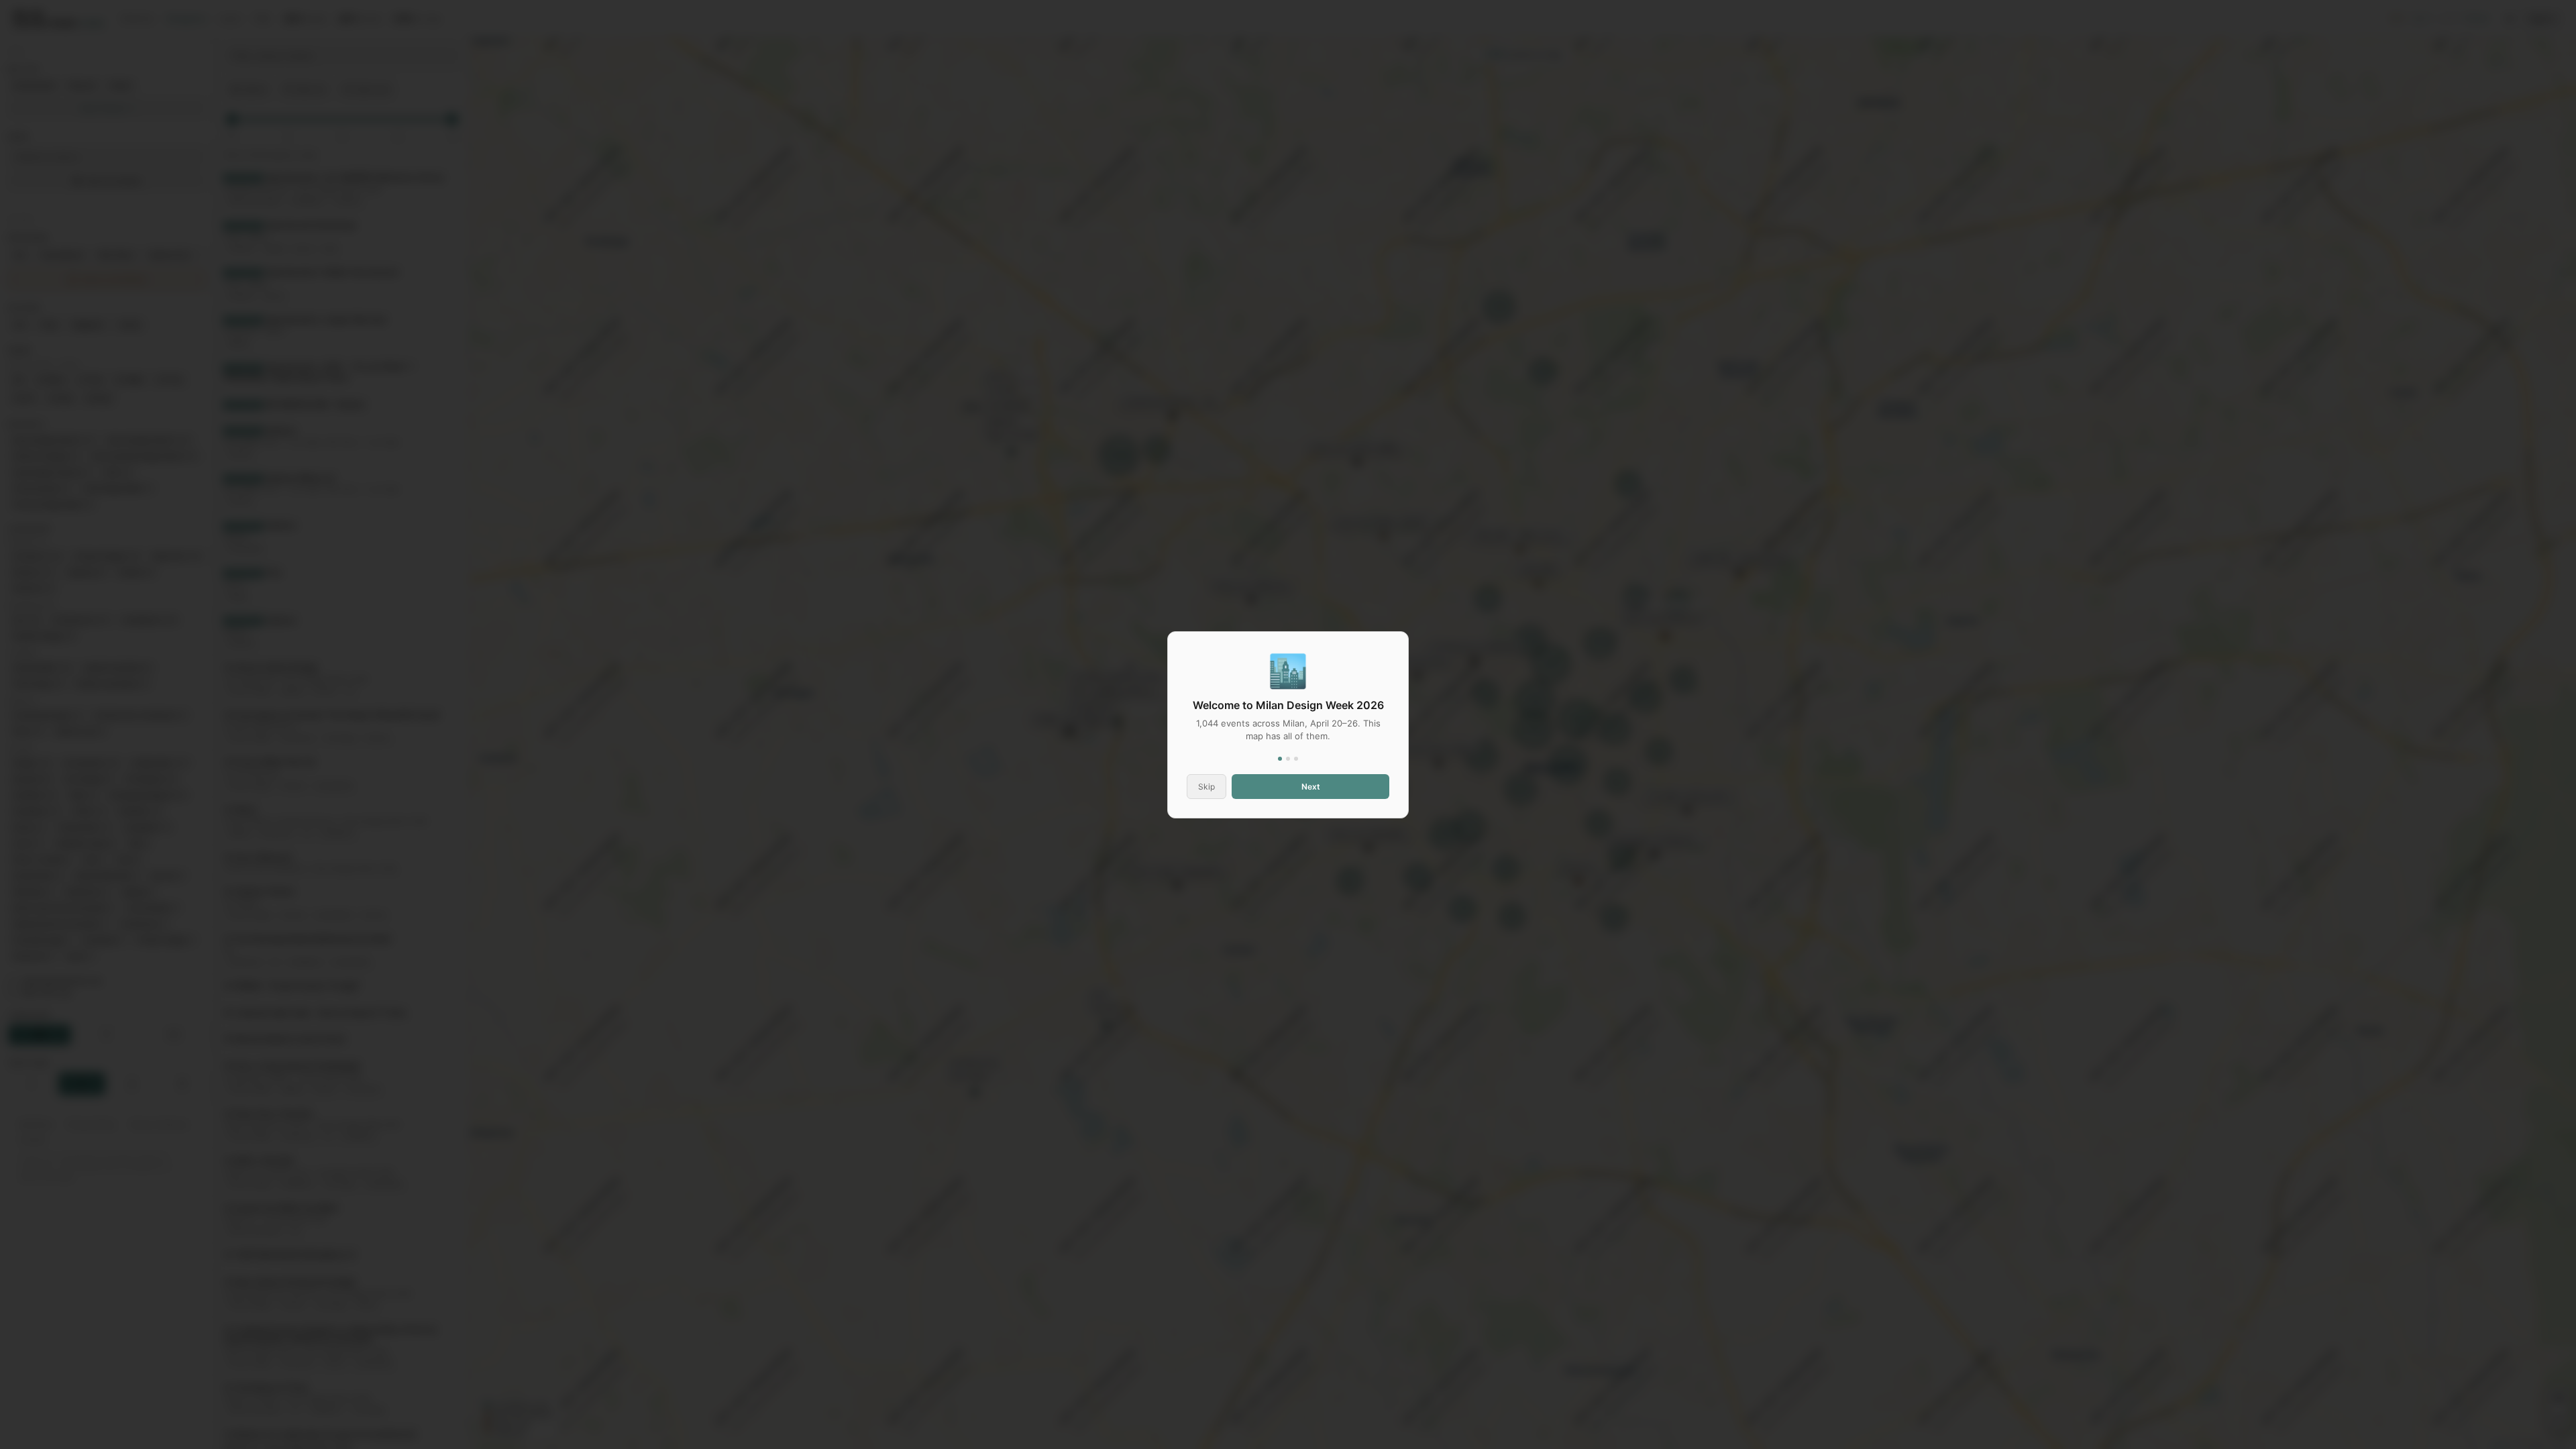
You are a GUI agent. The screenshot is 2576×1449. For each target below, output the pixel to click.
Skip (1206, 787)
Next (1311, 787)
